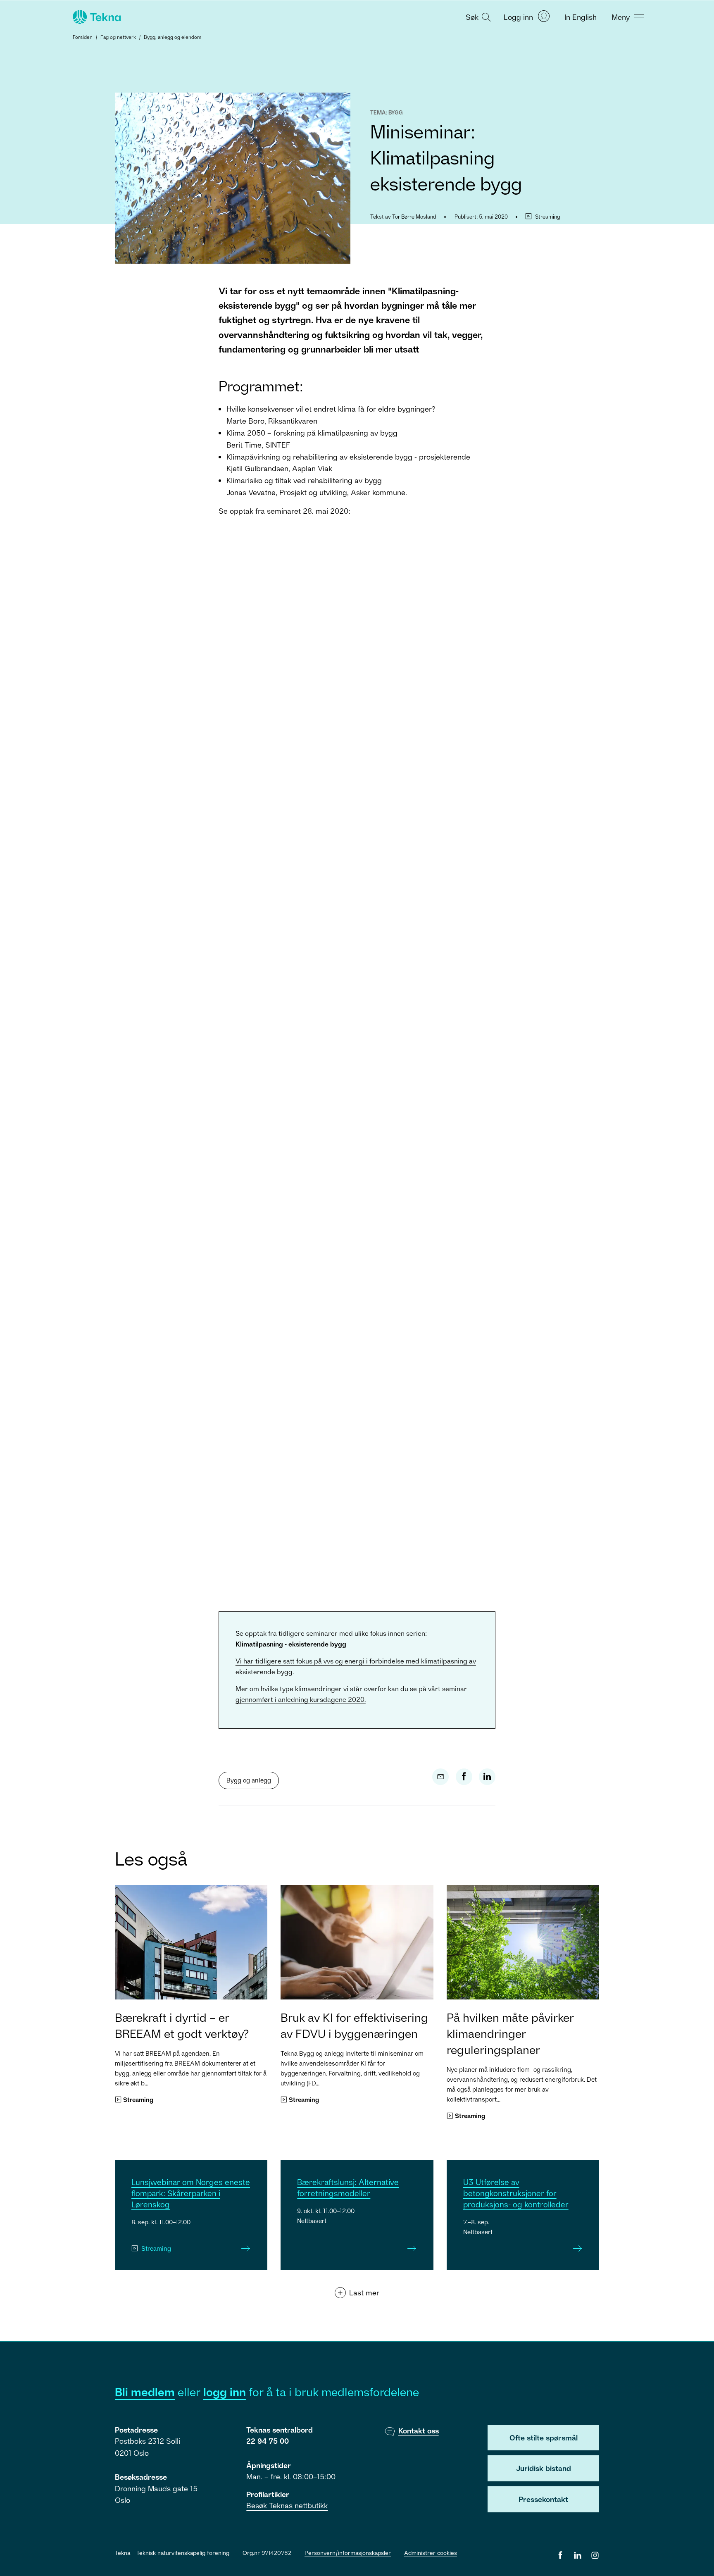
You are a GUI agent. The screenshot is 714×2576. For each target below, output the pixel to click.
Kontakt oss (419, 2431)
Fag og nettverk (118, 37)
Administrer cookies (431, 2553)
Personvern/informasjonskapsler (348, 2553)
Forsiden (83, 37)
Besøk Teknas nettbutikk (287, 2505)
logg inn (225, 2392)
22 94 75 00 (268, 2441)
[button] (477, 17)
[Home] (96, 17)
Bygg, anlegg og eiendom (173, 37)
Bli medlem (145, 2392)
